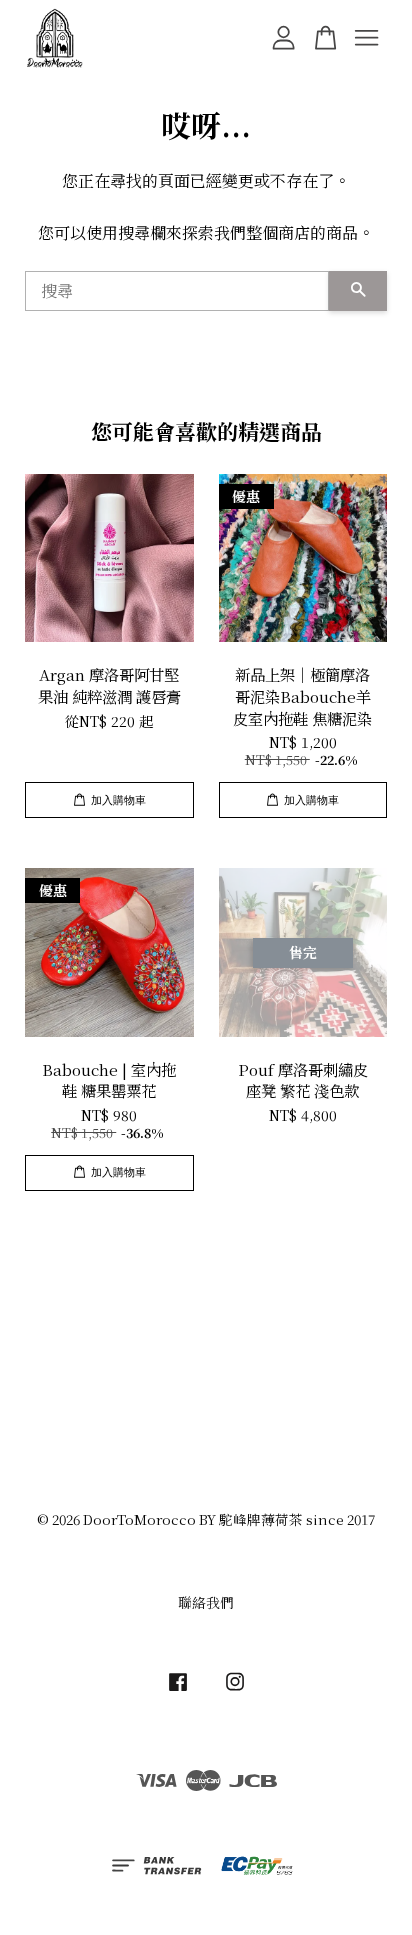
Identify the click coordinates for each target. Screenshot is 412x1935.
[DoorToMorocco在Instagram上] (235, 1690)
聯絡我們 (206, 1602)
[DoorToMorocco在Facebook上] (178, 1690)
